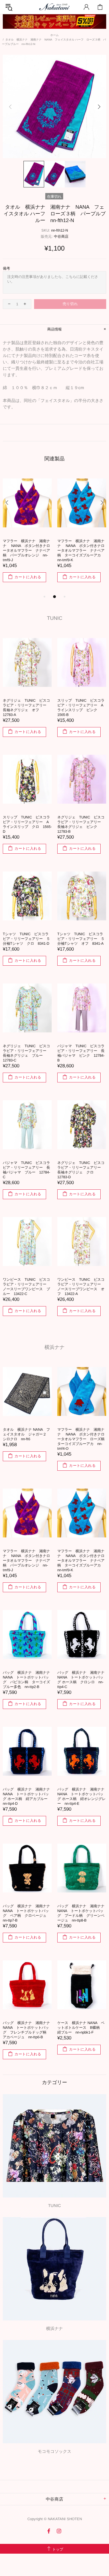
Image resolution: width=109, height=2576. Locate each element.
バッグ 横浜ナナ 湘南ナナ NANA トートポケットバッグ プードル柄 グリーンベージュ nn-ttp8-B (82, 1913)
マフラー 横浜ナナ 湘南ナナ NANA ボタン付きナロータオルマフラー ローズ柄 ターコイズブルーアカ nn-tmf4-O (82, 1439)
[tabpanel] (27, 530)
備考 (6, 268)
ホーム (54, 35)
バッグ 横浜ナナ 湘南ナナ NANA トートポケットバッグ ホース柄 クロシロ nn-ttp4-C (82, 548)
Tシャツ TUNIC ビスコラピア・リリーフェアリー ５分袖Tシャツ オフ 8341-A (81, 939)
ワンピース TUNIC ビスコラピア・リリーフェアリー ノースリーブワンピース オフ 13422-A (81, 1287)
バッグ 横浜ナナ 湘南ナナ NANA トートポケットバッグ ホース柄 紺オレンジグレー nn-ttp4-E (82, 1796)
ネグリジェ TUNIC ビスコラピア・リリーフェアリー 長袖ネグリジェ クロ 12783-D (81, 1170)
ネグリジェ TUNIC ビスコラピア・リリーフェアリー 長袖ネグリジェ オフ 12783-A (26, 708)
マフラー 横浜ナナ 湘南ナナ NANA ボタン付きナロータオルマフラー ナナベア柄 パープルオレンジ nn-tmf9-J (26, 1560)
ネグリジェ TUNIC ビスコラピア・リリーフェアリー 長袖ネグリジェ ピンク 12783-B (81, 824)
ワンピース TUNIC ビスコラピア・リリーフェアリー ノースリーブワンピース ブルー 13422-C (26, 1287)
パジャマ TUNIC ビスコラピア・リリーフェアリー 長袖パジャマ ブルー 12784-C (26, 1170)
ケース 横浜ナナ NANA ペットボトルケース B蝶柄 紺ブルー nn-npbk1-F (81, 2028)
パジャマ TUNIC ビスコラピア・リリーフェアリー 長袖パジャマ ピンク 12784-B (81, 1053)
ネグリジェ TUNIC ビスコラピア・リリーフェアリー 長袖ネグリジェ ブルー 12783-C (26, 1053)
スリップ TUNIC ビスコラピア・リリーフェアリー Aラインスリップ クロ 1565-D (27, 824)
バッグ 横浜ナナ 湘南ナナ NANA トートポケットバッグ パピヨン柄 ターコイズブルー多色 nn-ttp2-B (27, 548)
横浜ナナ (54, 1347)
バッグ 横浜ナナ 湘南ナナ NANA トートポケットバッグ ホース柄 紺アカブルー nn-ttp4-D (27, 1796)
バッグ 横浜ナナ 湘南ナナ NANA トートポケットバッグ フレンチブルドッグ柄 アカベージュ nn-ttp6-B (27, 2030)
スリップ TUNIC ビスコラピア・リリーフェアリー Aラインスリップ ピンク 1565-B (81, 708)
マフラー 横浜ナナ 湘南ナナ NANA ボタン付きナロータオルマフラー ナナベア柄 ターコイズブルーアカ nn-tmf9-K (81, 1560)
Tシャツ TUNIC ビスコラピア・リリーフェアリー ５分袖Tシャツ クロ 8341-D (26, 939)
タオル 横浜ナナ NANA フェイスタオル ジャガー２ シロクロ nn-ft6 (26, 1434)
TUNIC (55, 618)
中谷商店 (61, 236)
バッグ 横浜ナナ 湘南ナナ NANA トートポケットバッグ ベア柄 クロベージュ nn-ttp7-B (27, 1913)
